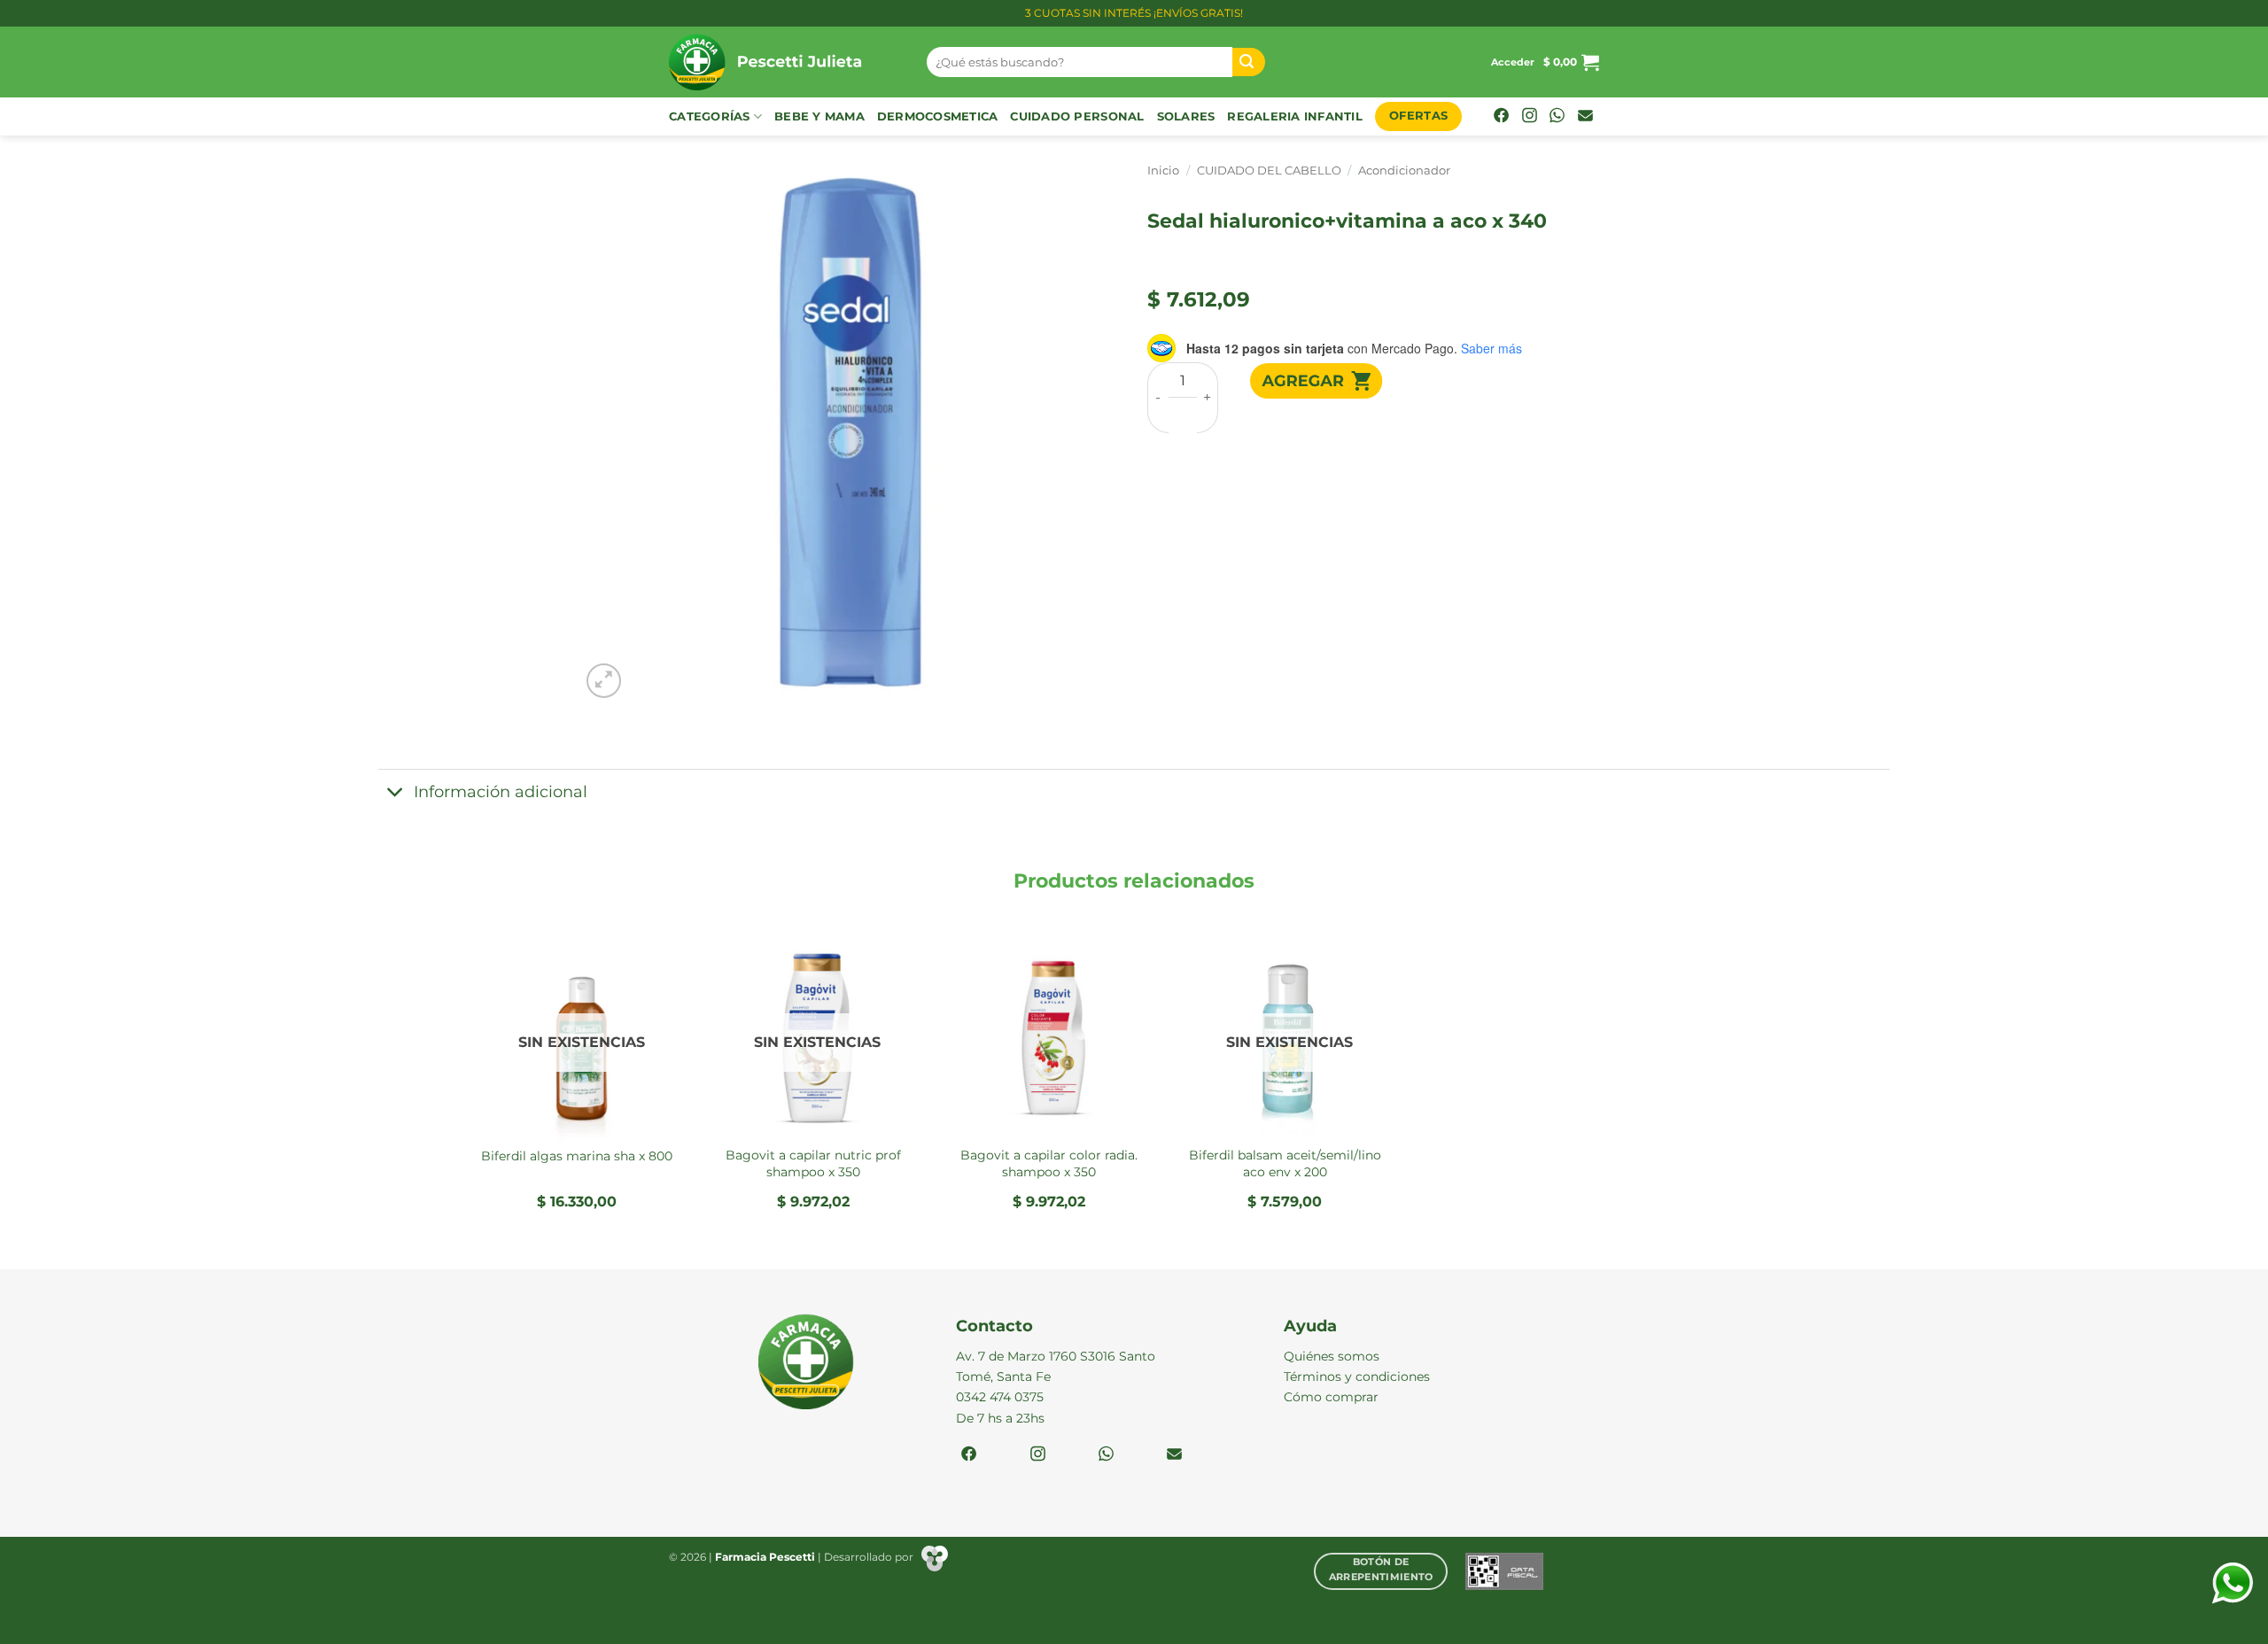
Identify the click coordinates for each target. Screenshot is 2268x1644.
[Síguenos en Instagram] (1530, 117)
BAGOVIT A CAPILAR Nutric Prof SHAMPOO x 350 (813, 1163)
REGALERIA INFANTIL (1295, 116)
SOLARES (1186, 116)
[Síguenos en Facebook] (1501, 117)
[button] (1513, 62)
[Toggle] (396, 793)
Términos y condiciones (1357, 1376)
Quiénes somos (1332, 1356)
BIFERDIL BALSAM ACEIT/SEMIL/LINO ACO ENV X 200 (1285, 1163)
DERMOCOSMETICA (938, 116)
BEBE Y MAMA (819, 116)
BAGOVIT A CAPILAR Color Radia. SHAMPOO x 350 (1049, 1163)
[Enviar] (1249, 62)
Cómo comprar (1331, 1397)
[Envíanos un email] (1585, 117)
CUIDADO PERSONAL (1077, 116)
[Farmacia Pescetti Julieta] (784, 62)
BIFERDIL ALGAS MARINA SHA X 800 (577, 1156)
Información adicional (501, 791)
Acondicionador (1404, 171)
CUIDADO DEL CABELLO (1269, 171)
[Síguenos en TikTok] (1557, 117)
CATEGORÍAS (710, 116)
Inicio (1163, 171)
